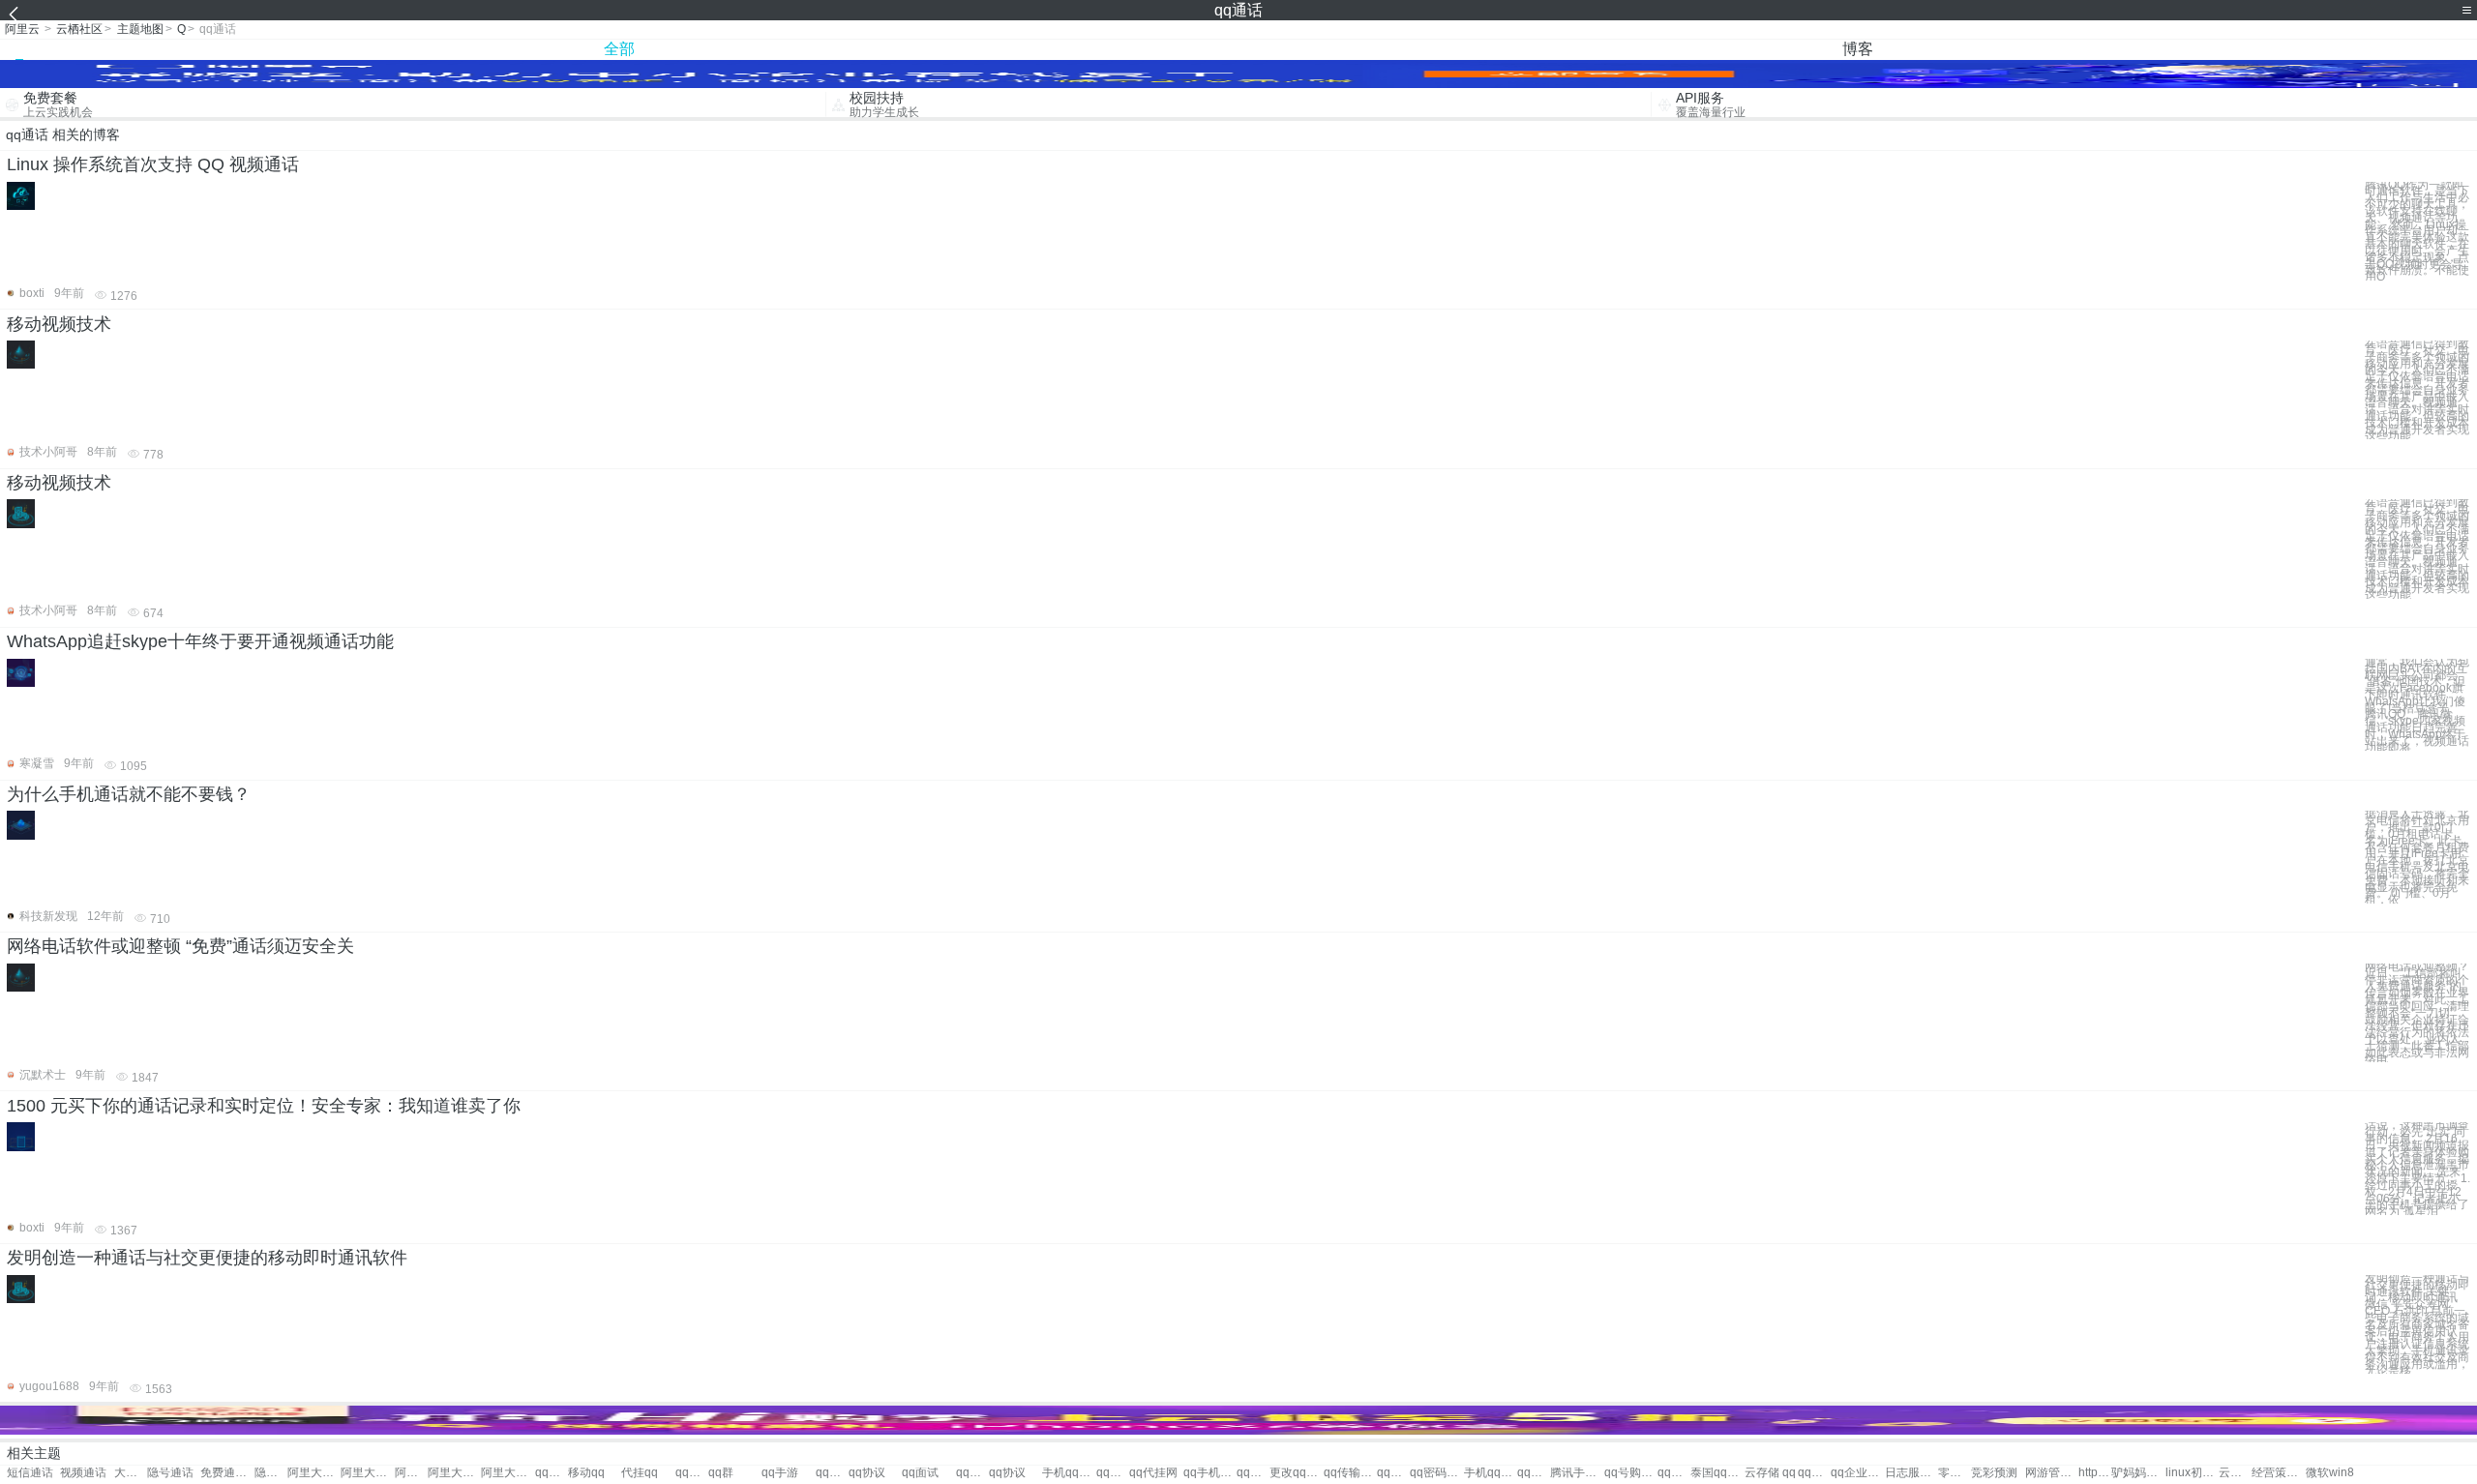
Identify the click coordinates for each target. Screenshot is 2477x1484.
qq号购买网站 (1631, 1473)
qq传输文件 (1350, 1473)
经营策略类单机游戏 (2278, 1473)
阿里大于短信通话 (411, 1473)
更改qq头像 (1296, 1473)
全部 (619, 49)
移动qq (586, 1473)
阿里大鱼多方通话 (454, 1473)
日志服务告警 (1911, 1473)
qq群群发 (1534, 1473)
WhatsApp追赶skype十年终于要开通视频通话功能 (200, 641)
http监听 (2095, 1473)
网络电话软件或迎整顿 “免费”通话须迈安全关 (180, 946)
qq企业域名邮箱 (1857, 1473)
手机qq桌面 (1491, 1473)
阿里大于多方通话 (314, 1473)
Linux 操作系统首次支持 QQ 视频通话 (153, 164)
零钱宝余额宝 (1955, 1473)
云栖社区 (79, 29)
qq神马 (972, 1473)
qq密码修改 (1436, 1473)
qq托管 (552, 1473)
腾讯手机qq (1577, 1473)
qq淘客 (692, 1473)
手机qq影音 (1069, 1473)
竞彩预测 (1994, 1473)
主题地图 (140, 29)
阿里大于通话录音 (367, 1473)
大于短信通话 (131, 1473)
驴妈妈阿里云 (2138, 1473)
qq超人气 (1393, 1473)
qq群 (721, 1473)
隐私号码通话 (271, 1473)
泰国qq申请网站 (1717, 1473)
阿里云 (22, 29)
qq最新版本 (1253, 1473)
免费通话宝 (227, 1473)
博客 (1858, 49)
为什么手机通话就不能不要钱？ (129, 794)
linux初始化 (2192, 1473)
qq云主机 (1674, 1473)
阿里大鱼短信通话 (507, 1473)
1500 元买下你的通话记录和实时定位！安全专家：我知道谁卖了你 (264, 1106)
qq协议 (867, 1473)
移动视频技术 (59, 324)
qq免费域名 (1814, 1473)
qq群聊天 (1113, 1473)
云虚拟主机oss (2235, 1473)
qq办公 (832, 1473)
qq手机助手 (1210, 1473)
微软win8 (2330, 1473)
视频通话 (83, 1473)
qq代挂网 (1153, 1473)
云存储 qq (1770, 1473)
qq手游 (780, 1473)
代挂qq (640, 1473)
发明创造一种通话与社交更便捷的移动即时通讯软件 (207, 1258)
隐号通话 (170, 1473)
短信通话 (30, 1473)
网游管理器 (2052, 1473)
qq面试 (920, 1473)
